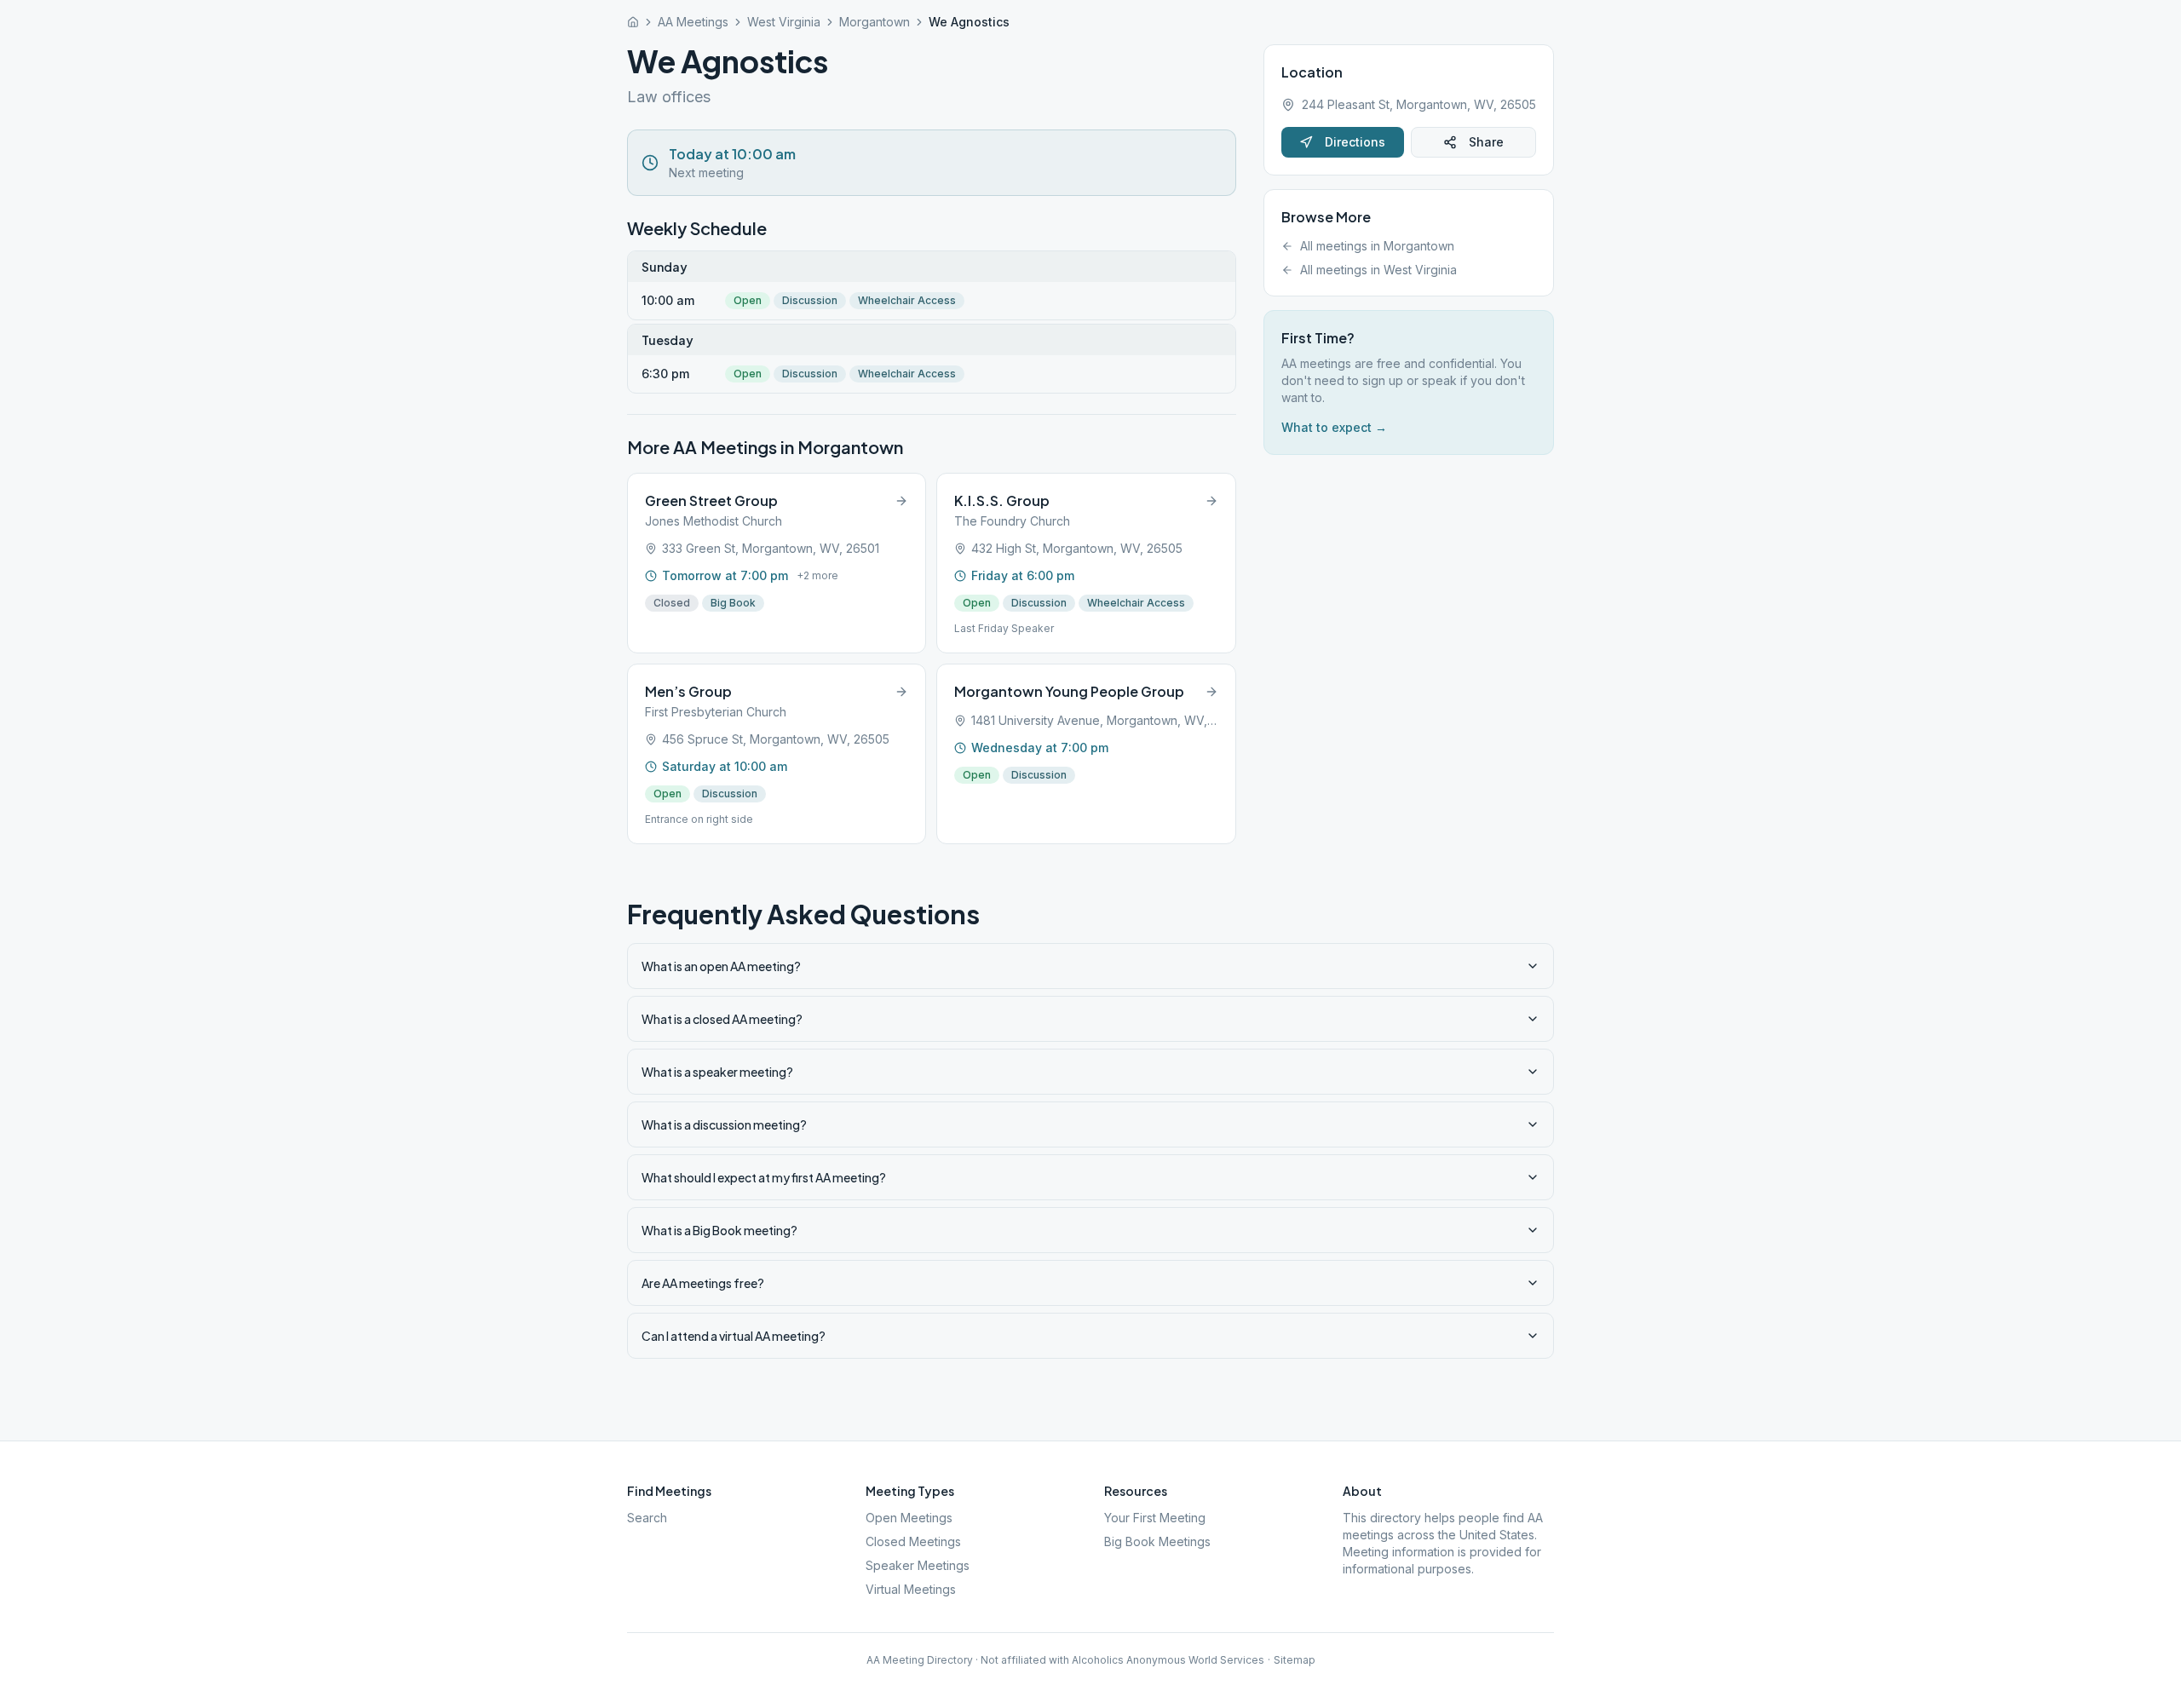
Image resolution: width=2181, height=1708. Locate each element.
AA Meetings (693, 22)
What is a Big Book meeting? (719, 1230)
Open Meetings (909, 1518)
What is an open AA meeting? (721, 966)
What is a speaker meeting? (717, 1072)
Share (1486, 142)
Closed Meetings (913, 1541)
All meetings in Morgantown (1377, 246)
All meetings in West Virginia (1378, 270)
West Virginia (784, 22)
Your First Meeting (1155, 1518)
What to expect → (1334, 427)
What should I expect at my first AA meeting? (764, 1177)
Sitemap (1295, 1660)
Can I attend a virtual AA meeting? (734, 1336)
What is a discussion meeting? (724, 1124)
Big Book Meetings (1157, 1541)
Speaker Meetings (918, 1565)
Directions (1355, 142)
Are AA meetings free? (703, 1283)
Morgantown (875, 22)
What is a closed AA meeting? (722, 1019)
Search (647, 1518)
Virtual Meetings (911, 1589)
